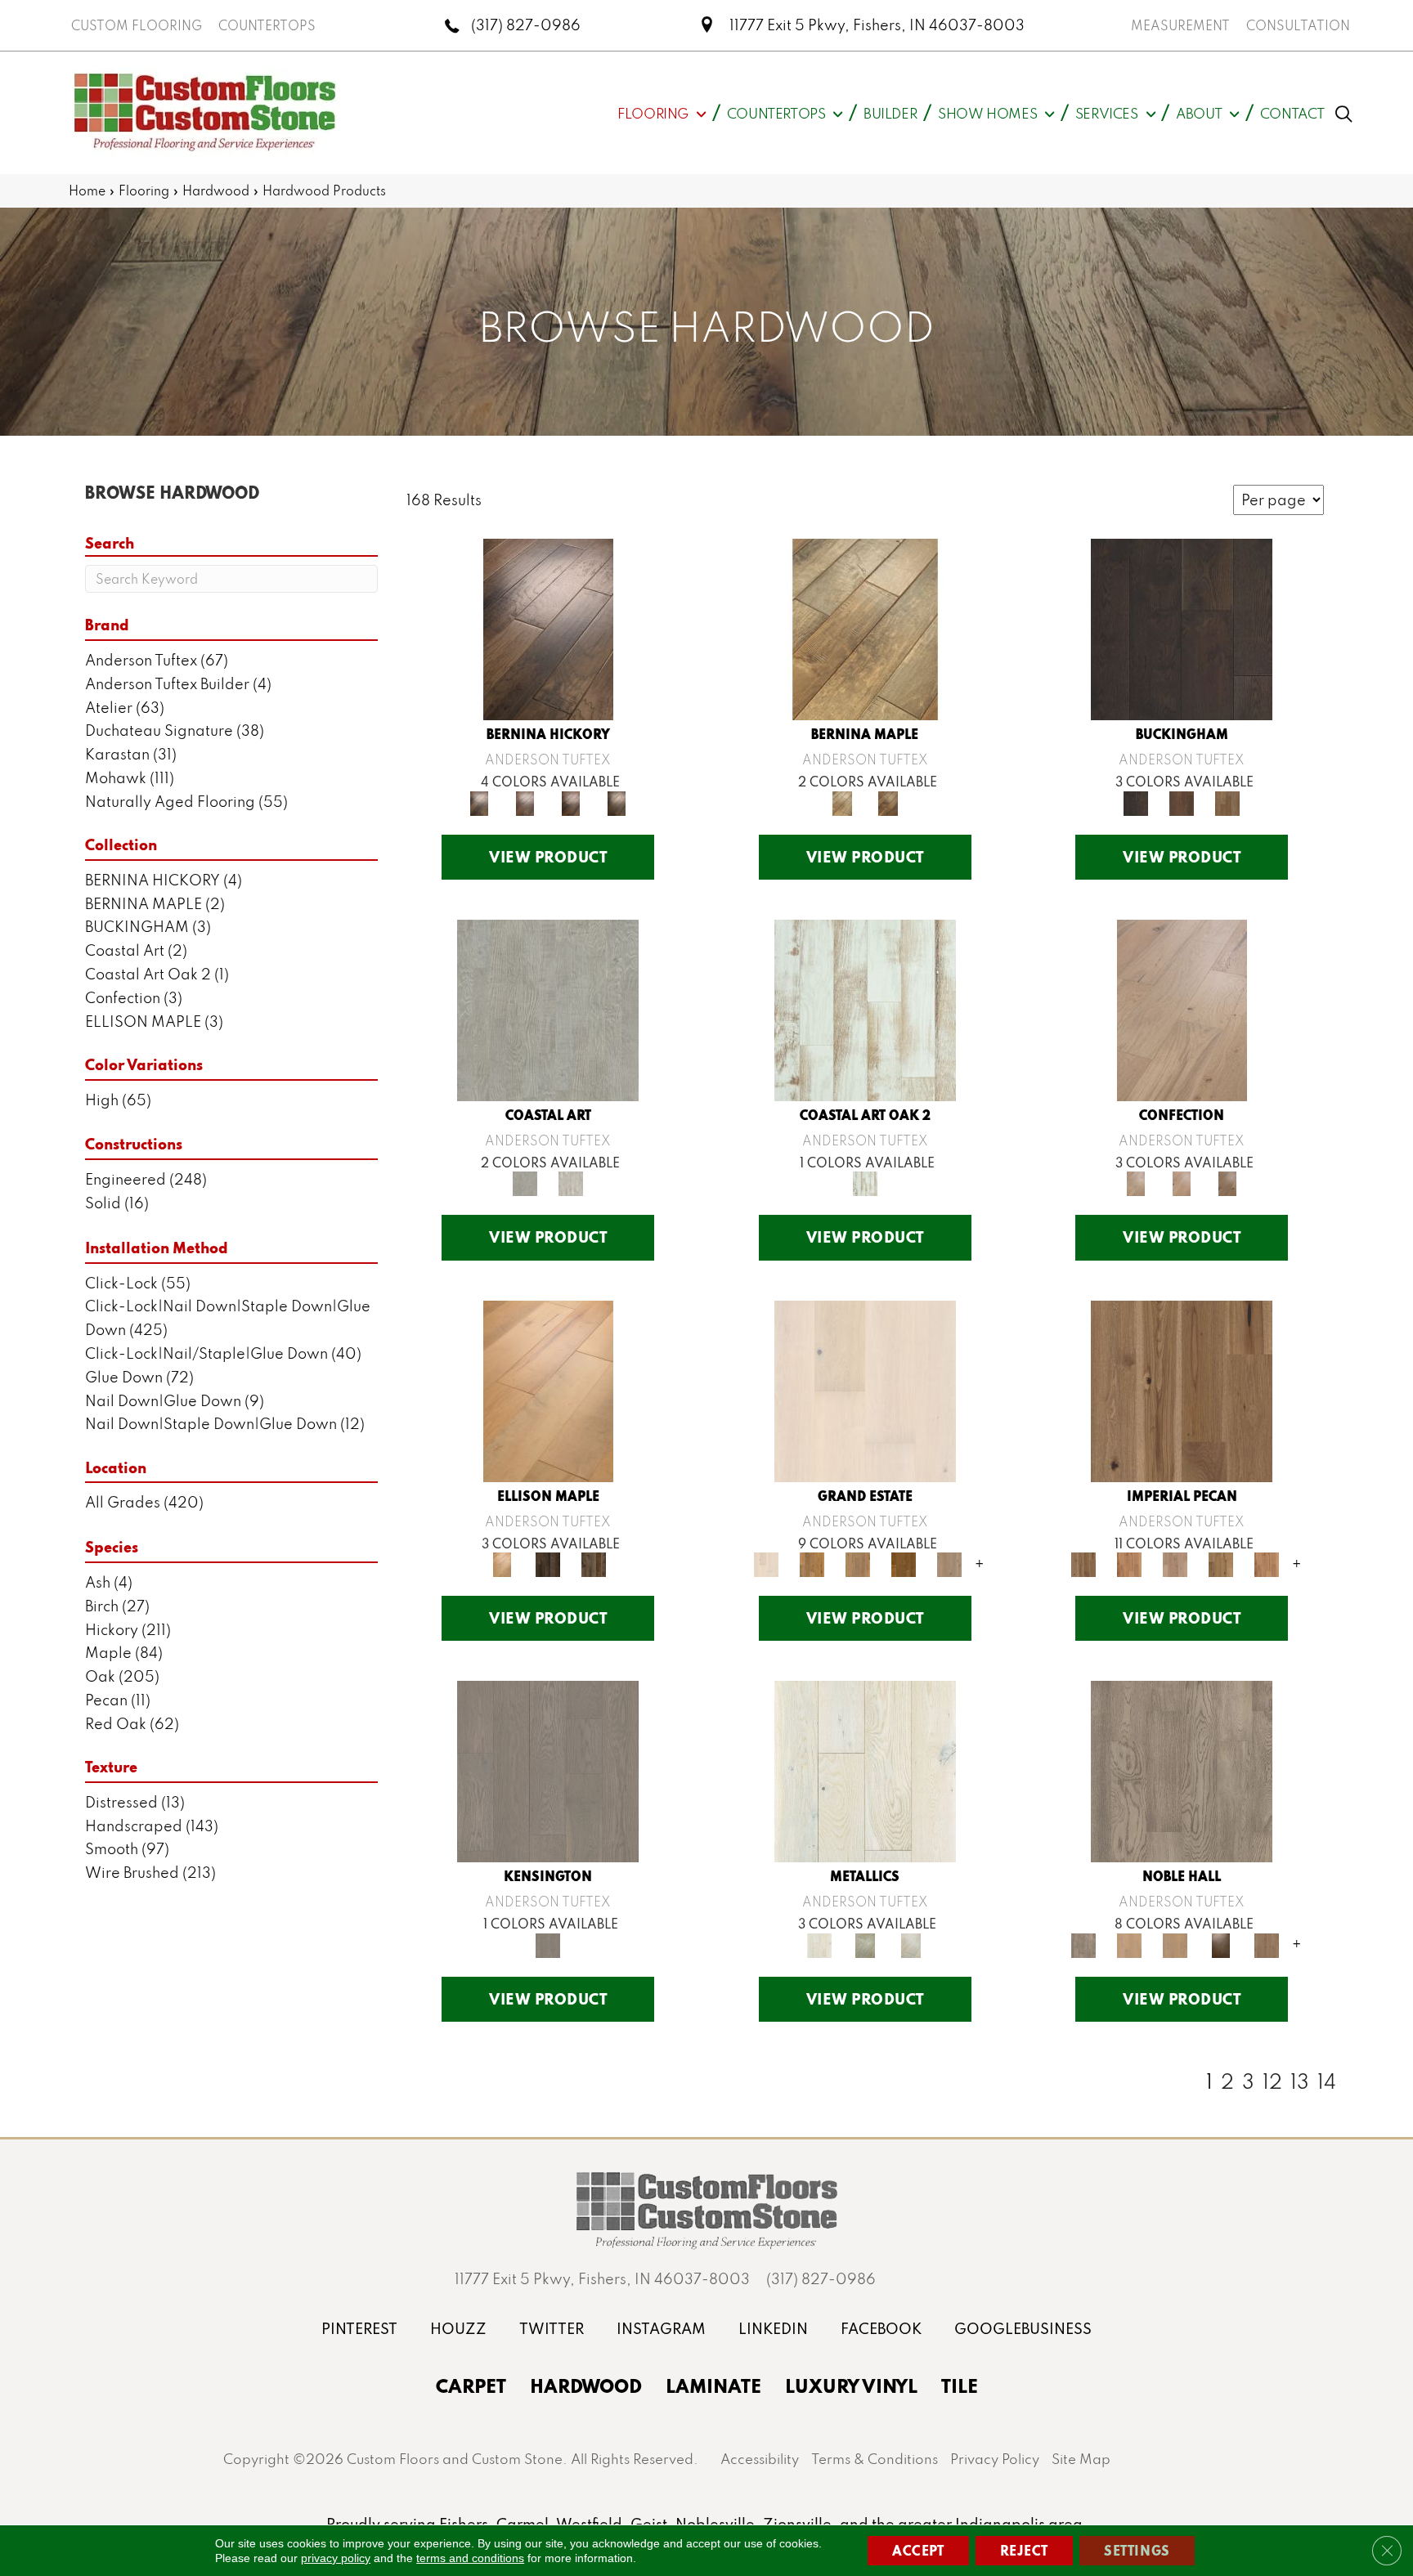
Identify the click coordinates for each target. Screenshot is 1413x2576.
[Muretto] (571, 802)
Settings (1137, 2550)
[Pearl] (865, 1770)
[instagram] (661, 2329)
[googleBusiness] (1023, 2329)
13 (1300, 2081)
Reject (1025, 2550)
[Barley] (1129, 1563)
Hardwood (216, 190)
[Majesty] (1267, 1944)
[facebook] (881, 2329)
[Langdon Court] (949, 1563)
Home (87, 190)
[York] (1227, 802)
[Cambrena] (548, 628)
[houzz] (458, 2329)
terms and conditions (470, 2558)
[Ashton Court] (865, 1389)
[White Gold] (911, 1944)
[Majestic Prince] (548, 1563)
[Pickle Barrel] (865, 1008)
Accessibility (760, 2459)
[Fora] (525, 802)
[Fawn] (1175, 1563)
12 (1272, 2081)
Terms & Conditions (875, 2459)
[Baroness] (1182, 1770)
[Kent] (1182, 628)
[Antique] (1182, 1389)
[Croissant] (1182, 1008)
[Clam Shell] (548, 1008)
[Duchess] (1175, 1944)
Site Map (1081, 2459)
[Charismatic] (548, 1389)
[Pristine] (571, 1183)
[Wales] (1182, 802)
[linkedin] (773, 2329)
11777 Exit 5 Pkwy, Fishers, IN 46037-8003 (877, 25)
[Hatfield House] (904, 1563)
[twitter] (552, 2329)
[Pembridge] (548, 1770)
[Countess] (1129, 1944)
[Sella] (617, 802)
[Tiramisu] (1227, 1183)
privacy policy (336, 2558)
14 (1327, 2081)
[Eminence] (1221, 1944)
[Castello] (888, 802)
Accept (918, 2550)
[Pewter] (865, 1944)
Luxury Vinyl (851, 2386)
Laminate (713, 2386)
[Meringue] (1182, 1183)
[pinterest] (359, 2329)
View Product (548, 857)
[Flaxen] (1221, 1563)
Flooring (144, 190)
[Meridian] (594, 1563)
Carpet (471, 2386)
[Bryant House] (812, 1563)
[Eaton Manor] (858, 1563)
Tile (960, 2386)
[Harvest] (1267, 1563)
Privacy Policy (995, 2459)
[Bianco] (865, 628)
